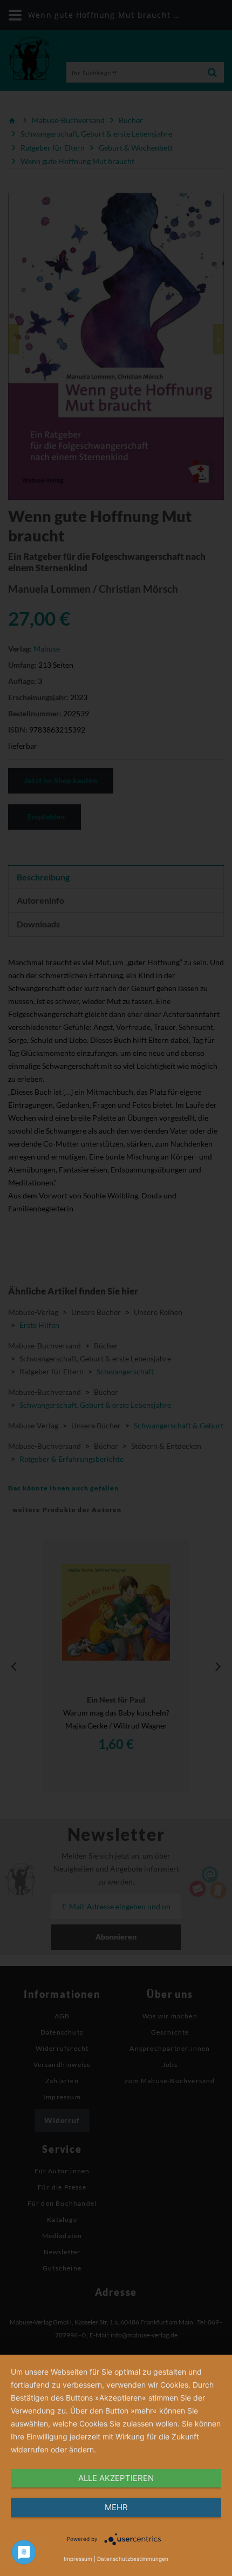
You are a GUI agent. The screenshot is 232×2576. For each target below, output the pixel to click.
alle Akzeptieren (116, 2478)
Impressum (78, 2559)
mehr (116, 2507)
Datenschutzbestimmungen (133, 2559)
